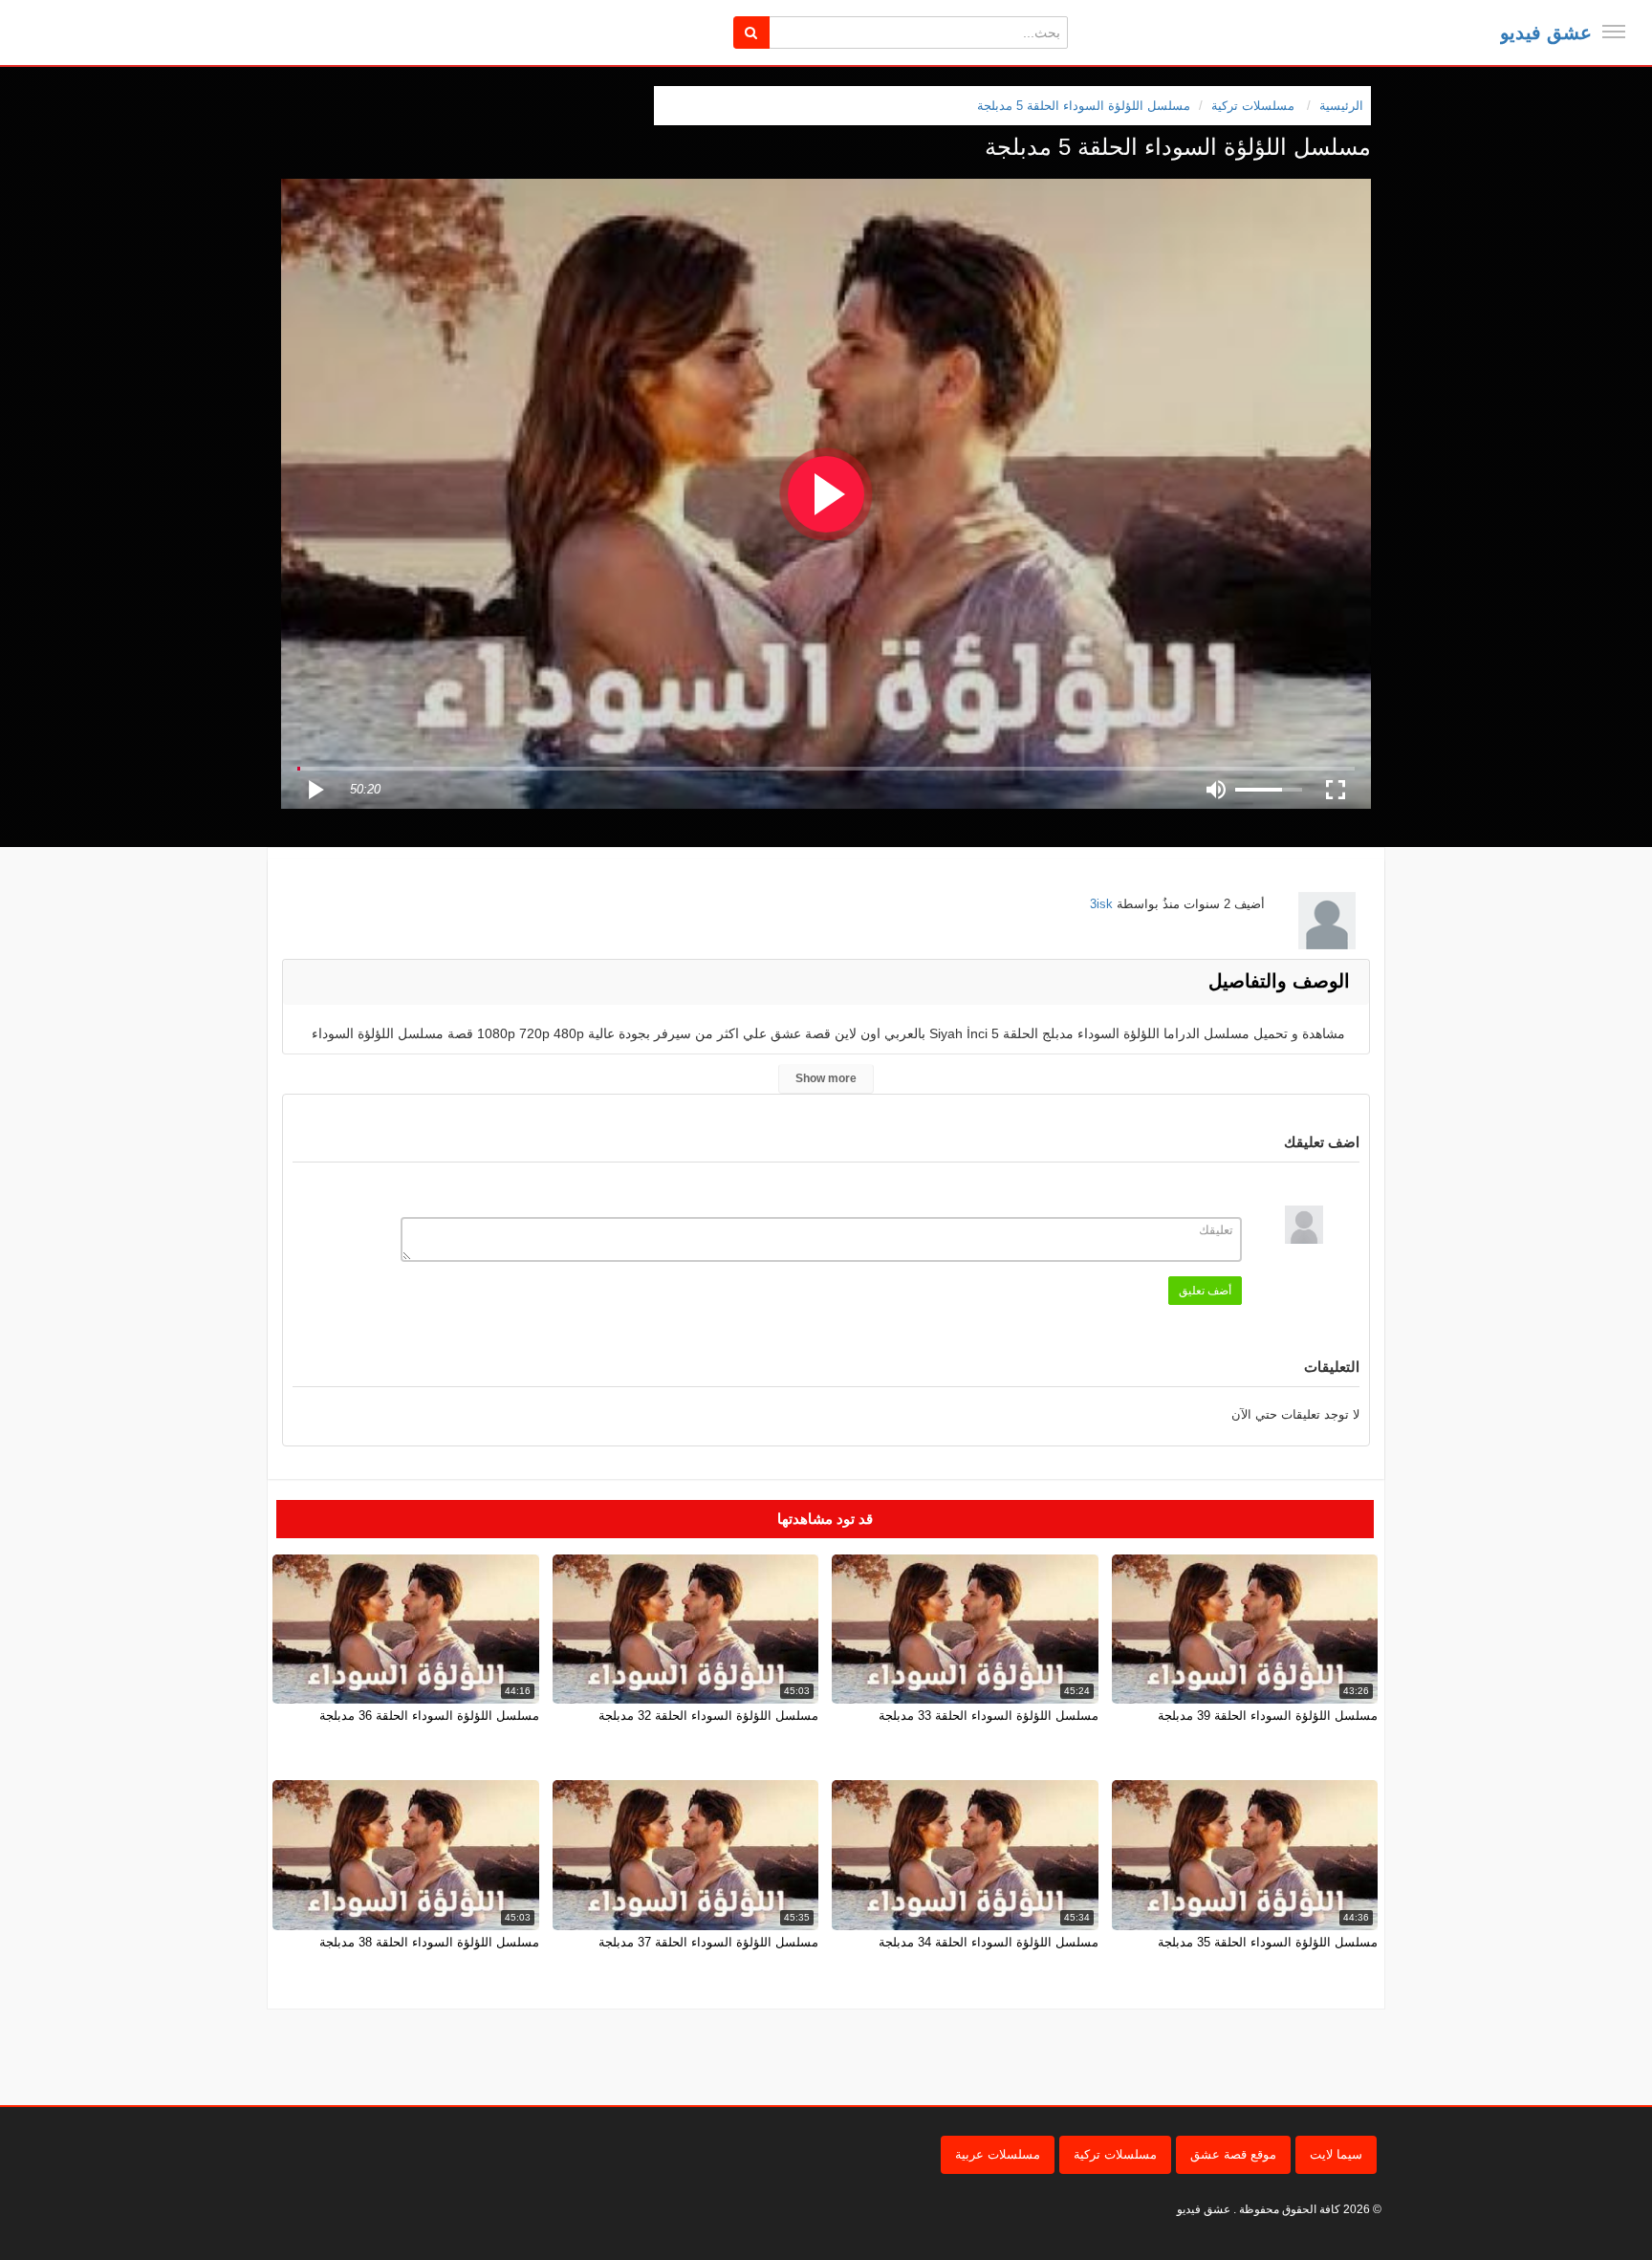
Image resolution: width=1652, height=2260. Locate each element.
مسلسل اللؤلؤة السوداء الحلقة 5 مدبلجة (1084, 106)
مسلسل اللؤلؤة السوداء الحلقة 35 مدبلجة (1268, 1942)
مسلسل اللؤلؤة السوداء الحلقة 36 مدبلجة (429, 1716)
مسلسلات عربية (998, 2154)
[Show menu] (1614, 32)
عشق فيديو (1546, 33)
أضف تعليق (1205, 1291)
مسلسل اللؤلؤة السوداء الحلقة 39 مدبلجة (1268, 1716)
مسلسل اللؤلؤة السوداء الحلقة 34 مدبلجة (989, 1942)
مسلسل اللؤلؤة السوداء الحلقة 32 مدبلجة (708, 1716)
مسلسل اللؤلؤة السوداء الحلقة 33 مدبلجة (989, 1716)
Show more (826, 1078)
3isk (1101, 904)
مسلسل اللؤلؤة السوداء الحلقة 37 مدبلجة (708, 1942)
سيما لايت (1336, 2154)
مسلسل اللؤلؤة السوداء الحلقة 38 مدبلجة (429, 1942)
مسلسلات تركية (1115, 2154)
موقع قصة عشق (1233, 2154)
